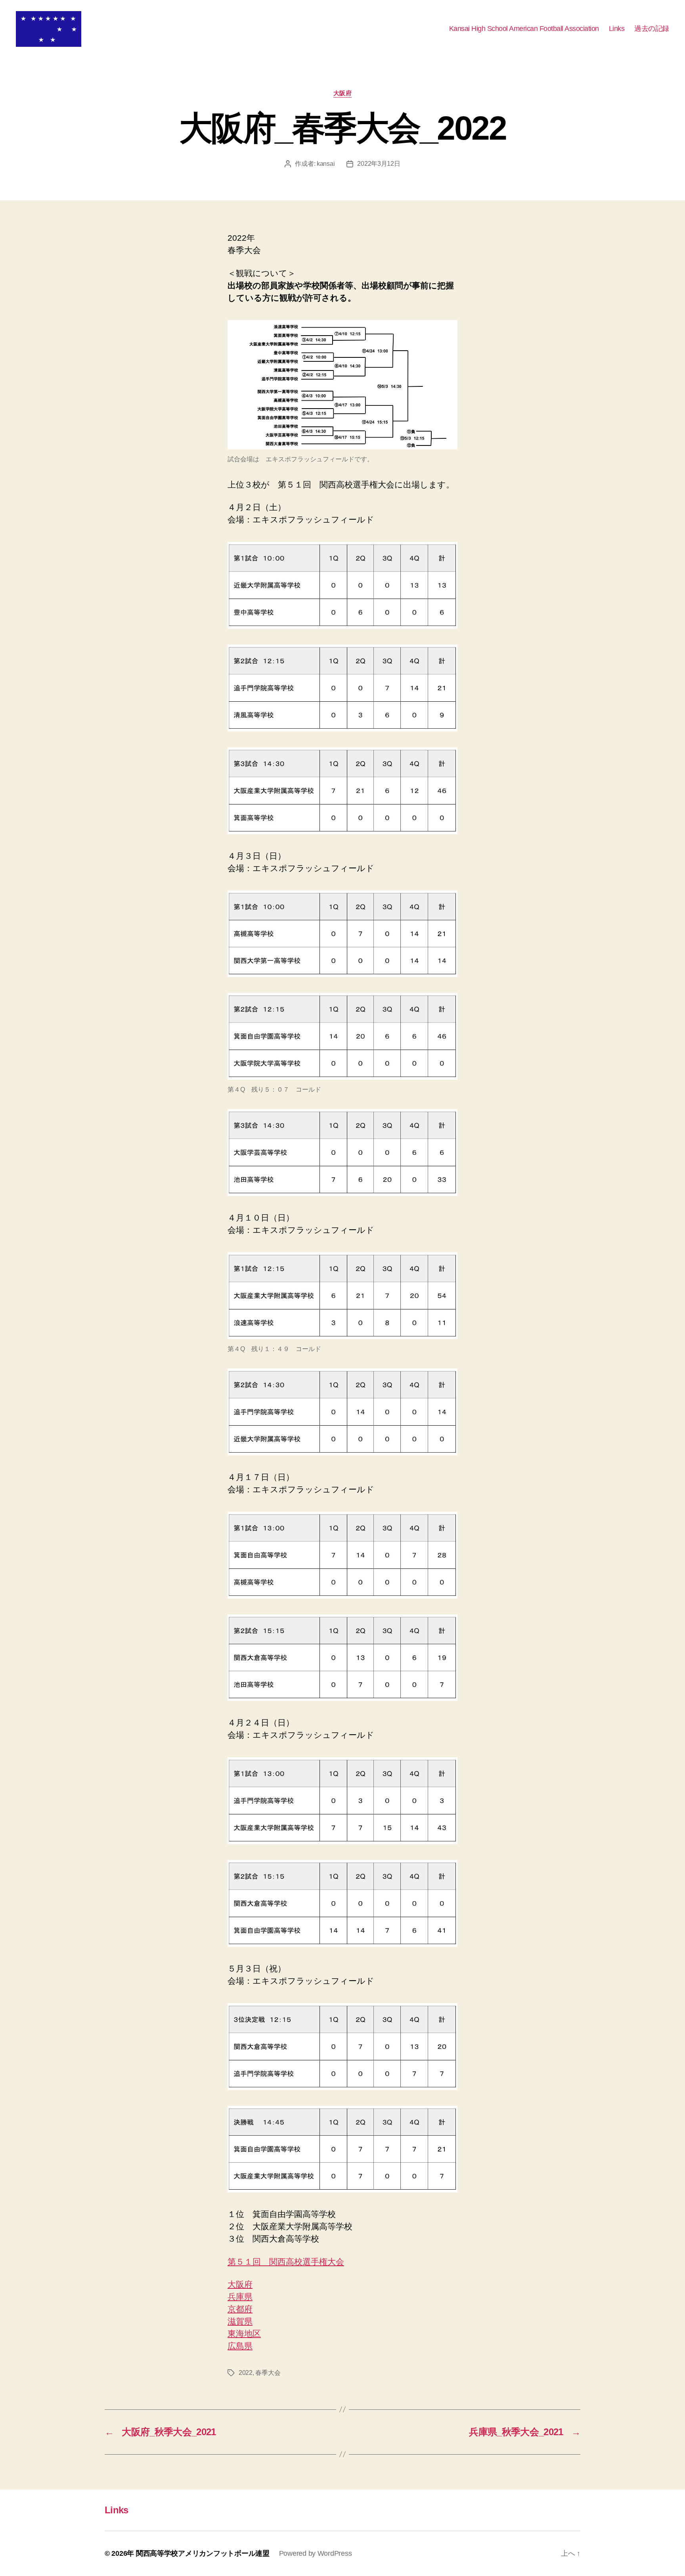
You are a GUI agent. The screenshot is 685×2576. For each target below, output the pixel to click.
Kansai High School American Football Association (524, 29)
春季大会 (268, 2373)
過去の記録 (652, 29)
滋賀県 (240, 2321)
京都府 (240, 2309)
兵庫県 (240, 2297)
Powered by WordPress (316, 2553)
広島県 (240, 2346)
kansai (326, 164)
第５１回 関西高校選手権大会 (286, 2262)
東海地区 (244, 2333)
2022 (246, 2373)
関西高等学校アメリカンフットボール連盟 (203, 2553)
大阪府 (343, 93)
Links (617, 29)
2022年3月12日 (379, 164)
